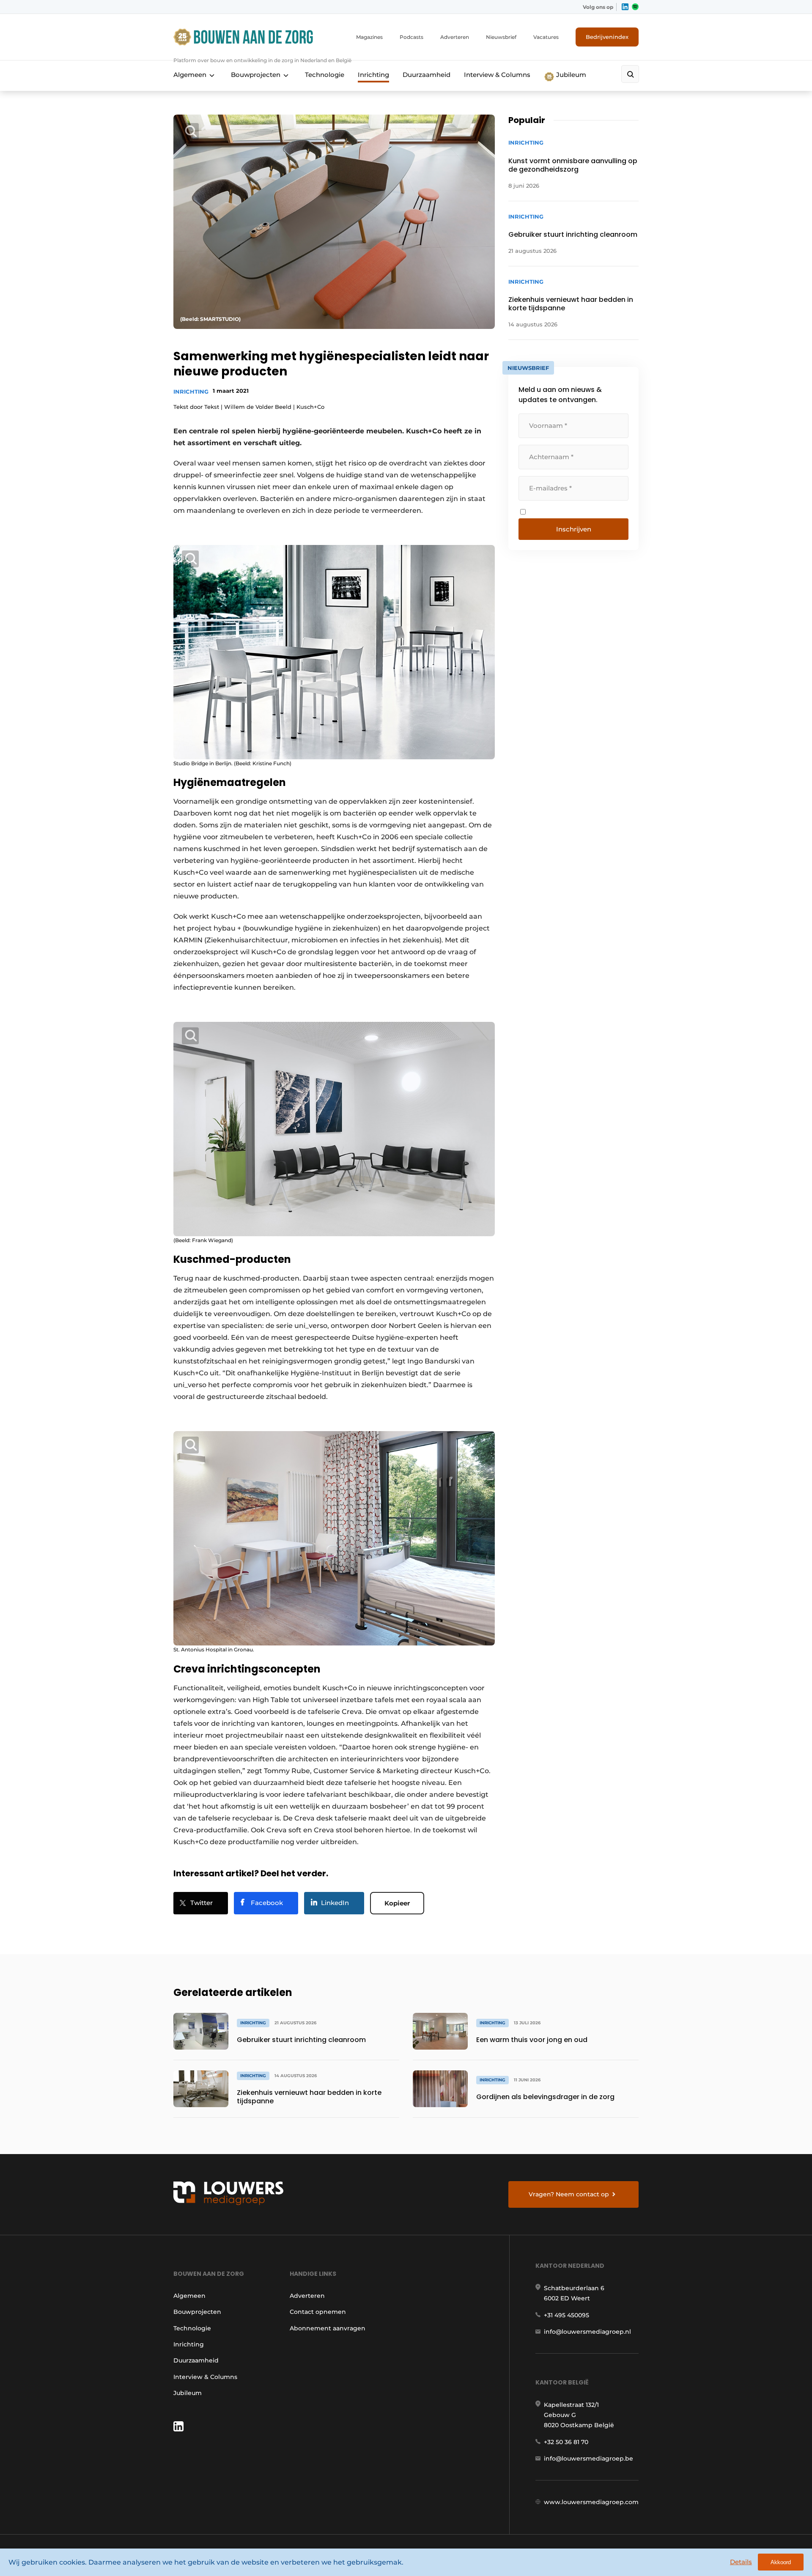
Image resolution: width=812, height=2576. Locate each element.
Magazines (369, 37)
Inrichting (373, 75)
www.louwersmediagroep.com (591, 2502)
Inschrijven (574, 529)
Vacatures (546, 37)
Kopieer (397, 1903)
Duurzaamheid (427, 75)
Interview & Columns (497, 75)
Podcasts (411, 37)
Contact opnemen (318, 2312)
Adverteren (455, 37)
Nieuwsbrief (501, 37)
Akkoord (781, 2562)
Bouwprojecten (256, 75)
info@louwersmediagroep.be (588, 2458)
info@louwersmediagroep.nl (587, 2332)
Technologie (325, 75)
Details (741, 2562)
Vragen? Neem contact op (569, 2194)
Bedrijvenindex (607, 37)
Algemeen (190, 75)
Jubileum (570, 75)
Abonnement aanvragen (328, 2328)
